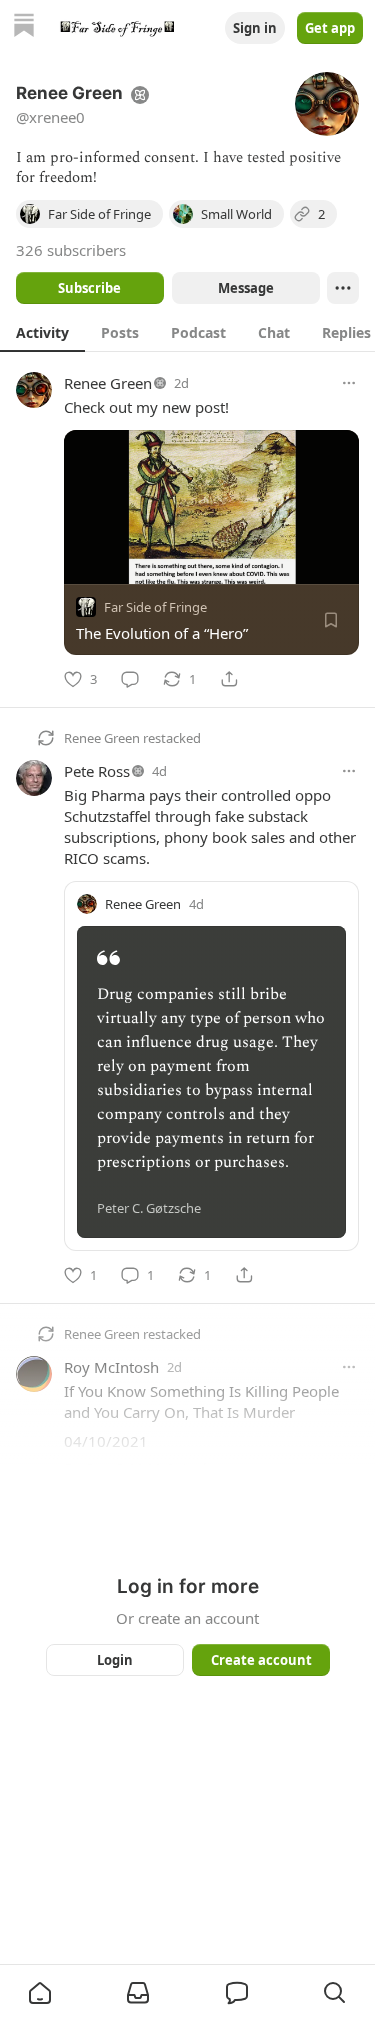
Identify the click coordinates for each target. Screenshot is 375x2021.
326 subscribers (71, 250)
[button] (40, 1993)
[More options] (349, 383)
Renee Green (108, 383)
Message (245, 288)
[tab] (42, 332)
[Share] (229, 679)
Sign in (255, 28)
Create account (260, 1660)
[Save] (331, 620)
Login (115, 1660)
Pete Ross (97, 771)
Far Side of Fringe (155, 607)
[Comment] (130, 679)
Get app (330, 28)
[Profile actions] (343, 288)
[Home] (24, 27)
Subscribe (89, 288)
